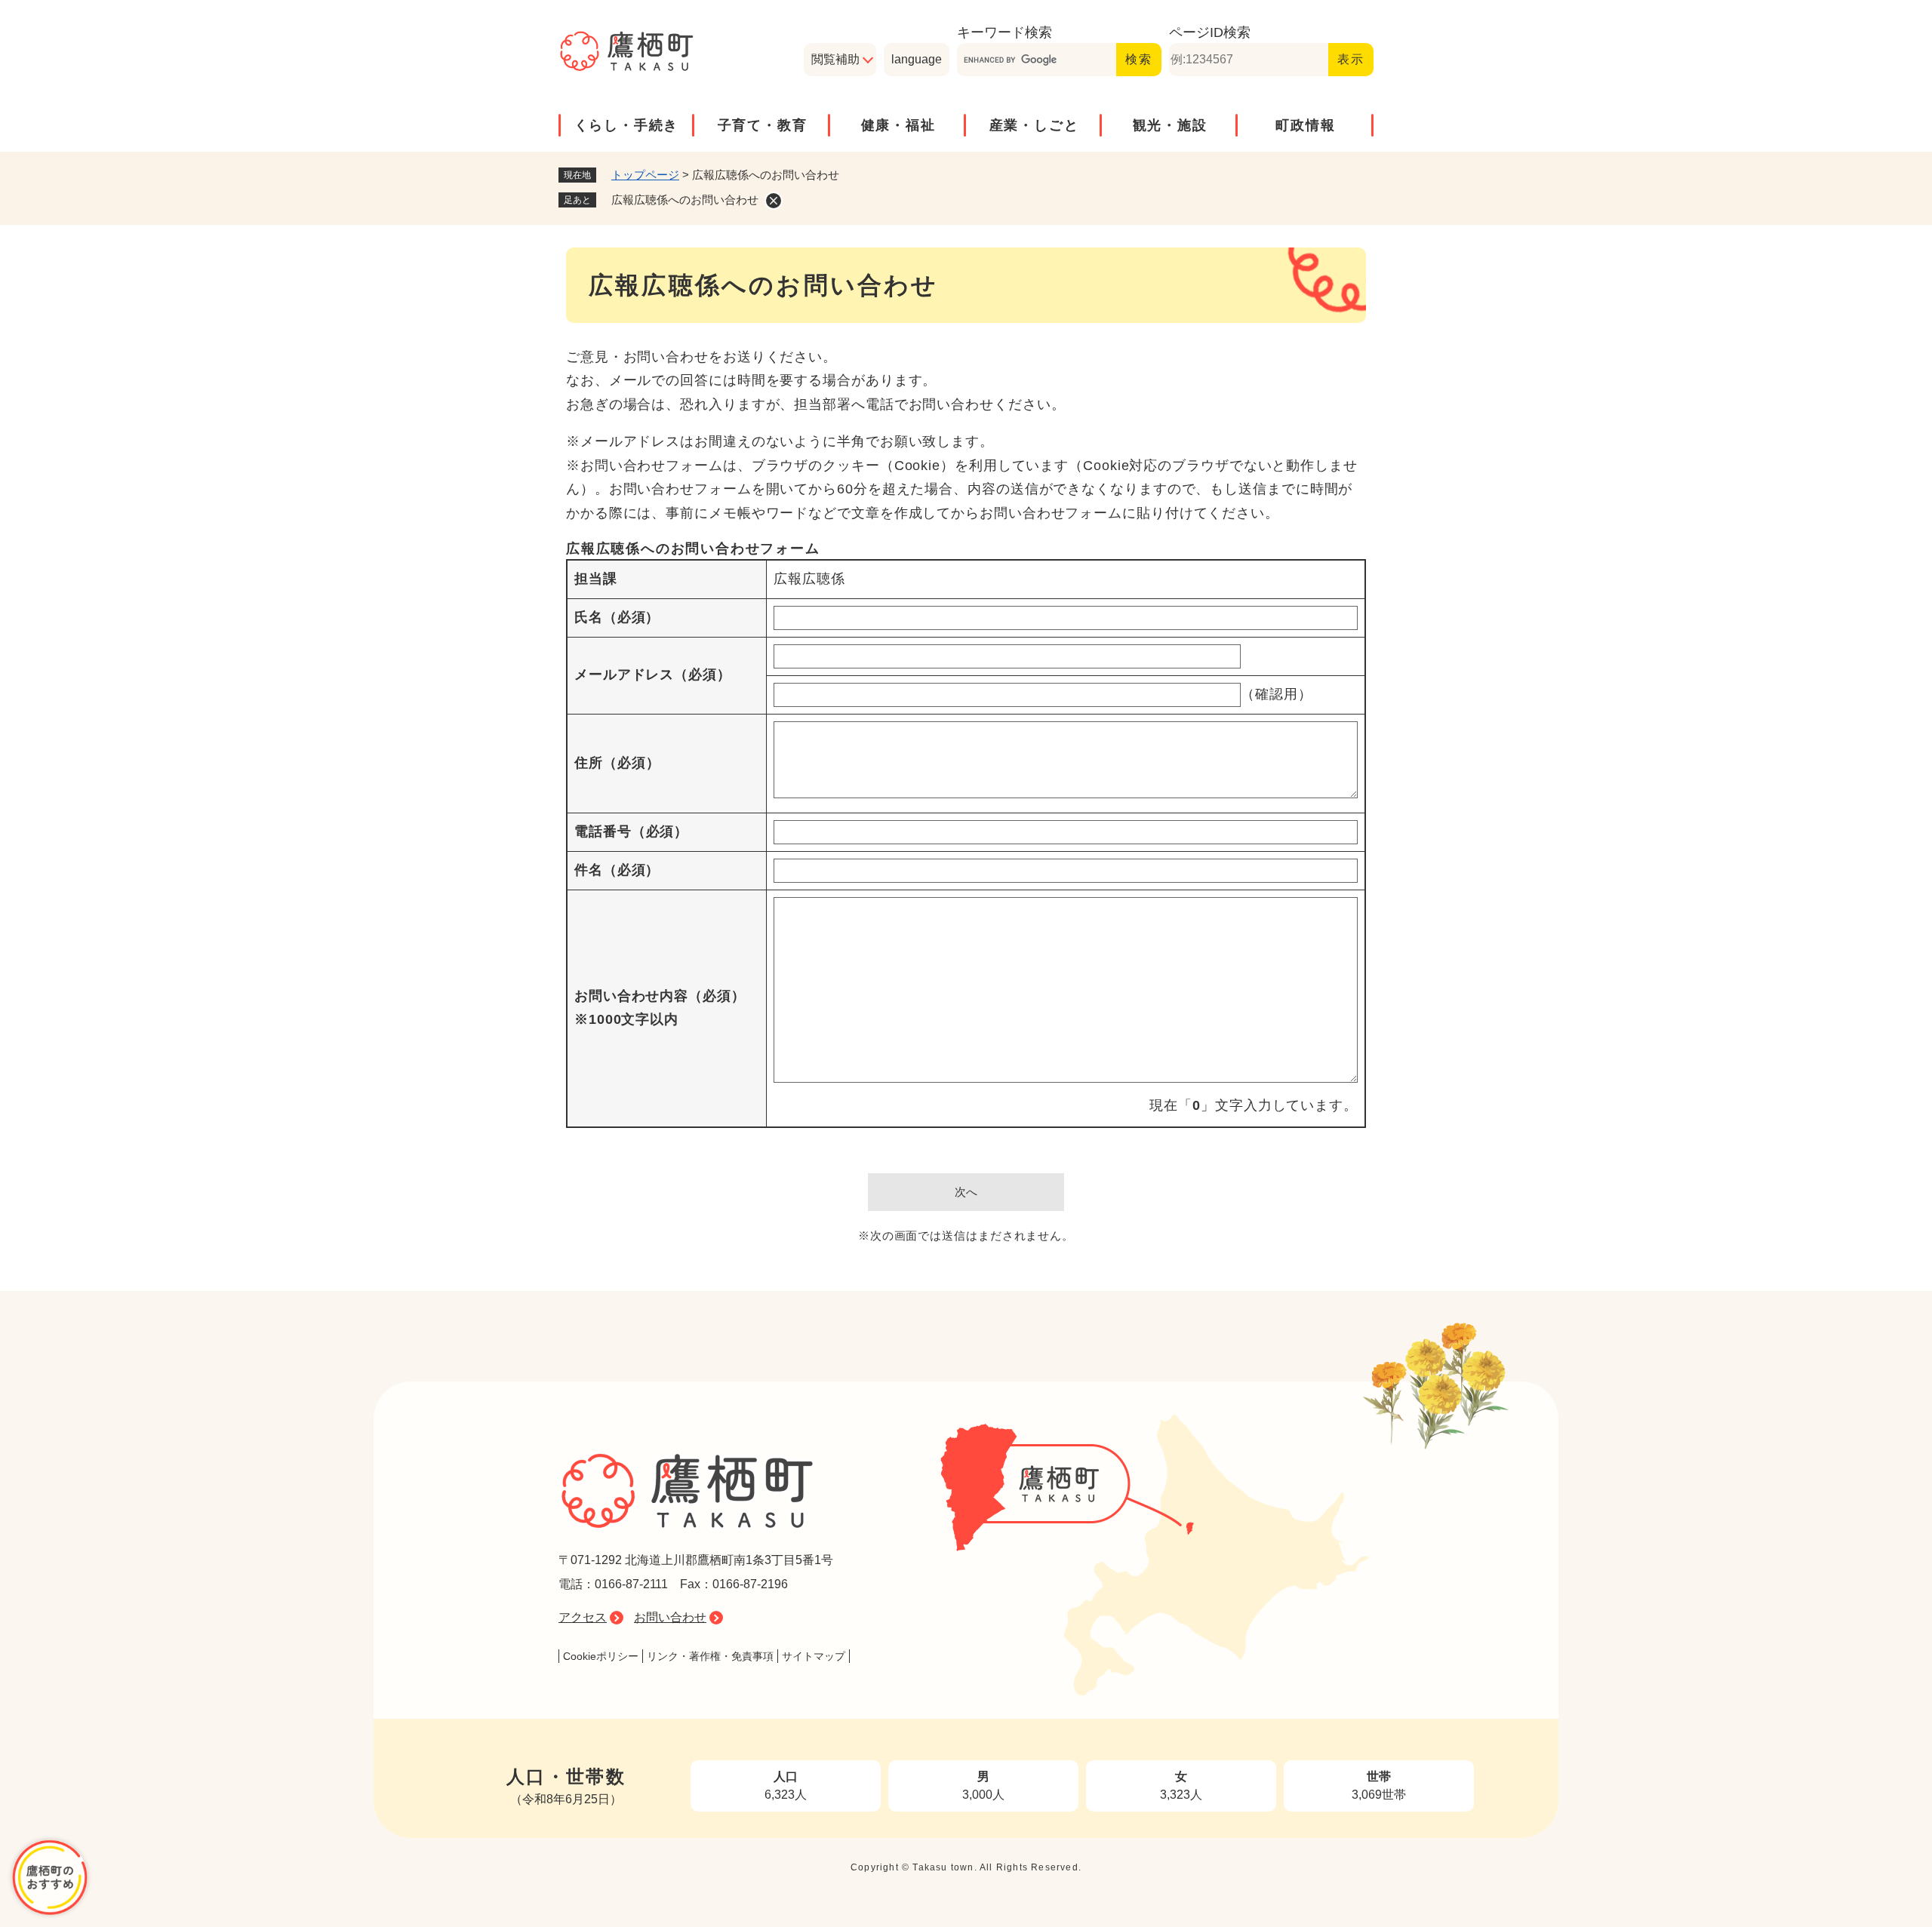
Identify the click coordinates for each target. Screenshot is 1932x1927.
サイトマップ (814, 1656)
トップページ (645, 175)
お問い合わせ (670, 1617)
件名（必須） (617, 870)
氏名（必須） (617, 617)
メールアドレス (653, 675)
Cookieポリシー (601, 1656)
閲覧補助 (835, 59)
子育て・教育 (763, 125)
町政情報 (1305, 125)
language (917, 59)
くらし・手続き (627, 125)
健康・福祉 (898, 125)
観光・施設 (1170, 125)
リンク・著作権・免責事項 (710, 1656)
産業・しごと (1034, 125)
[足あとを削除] (774, 201)
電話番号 (631, 831)
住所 (617, 763)
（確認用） (1277, 694)
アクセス (583, 1617)
